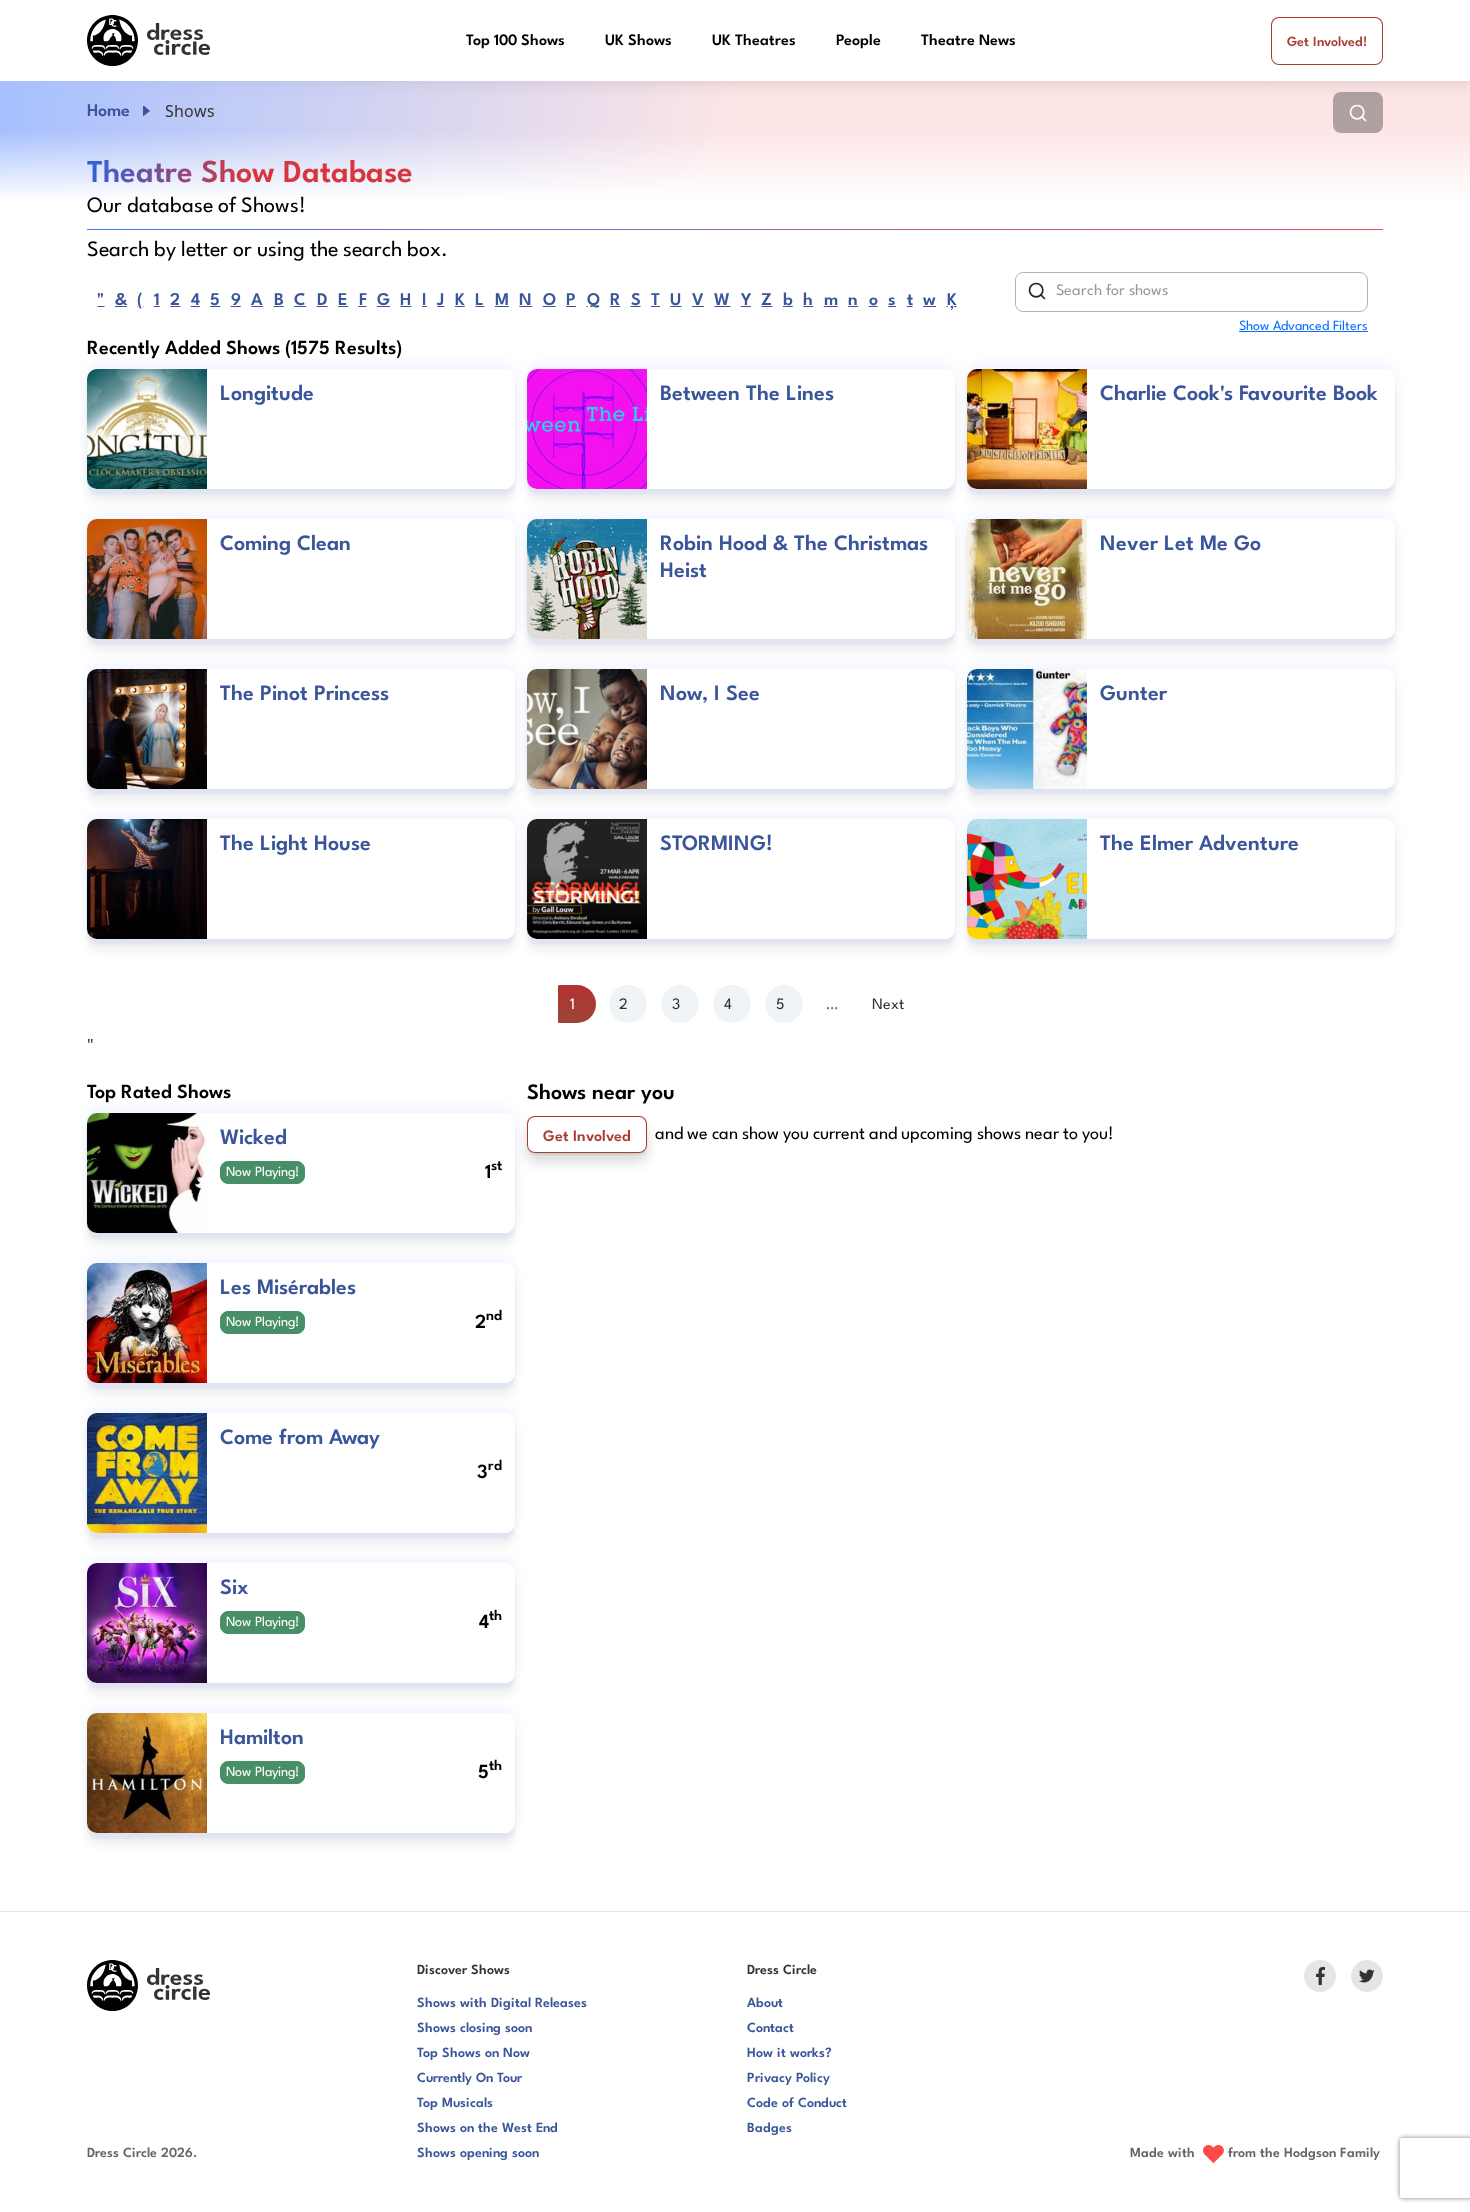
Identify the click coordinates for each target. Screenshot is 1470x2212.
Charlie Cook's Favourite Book (1239, 395)
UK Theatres (754, 41)
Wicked (253, 1139)
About (765, 2003)
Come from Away (300, 1439)
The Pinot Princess (304, 695)
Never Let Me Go (1180, 545)
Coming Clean (285, 545)
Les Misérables (288, 1289)
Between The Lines (747, 395)
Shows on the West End (487, 2128)
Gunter (1133, 695)
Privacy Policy (788, 2078)
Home (108, 111)
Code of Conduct (797, 2103)
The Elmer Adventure (1199, 845)
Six (234, 1589)
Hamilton (262, 1739)
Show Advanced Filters (1303, 326)
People (858, 41)
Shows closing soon (474, 2028)
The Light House (295, 845)
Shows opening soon (478, 2153)
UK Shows (638, 41)
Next (888, 1005)
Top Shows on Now (473, 2053)
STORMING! (716, 845)
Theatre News (968, 41)
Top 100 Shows (515, 41)
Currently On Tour (469, 2078)
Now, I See (710, 695)
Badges (769, 2128)
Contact (770, 2028)
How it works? (789, 2053)
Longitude (267, 395)
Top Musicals (455, 2103)
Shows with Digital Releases (502, 2003)
